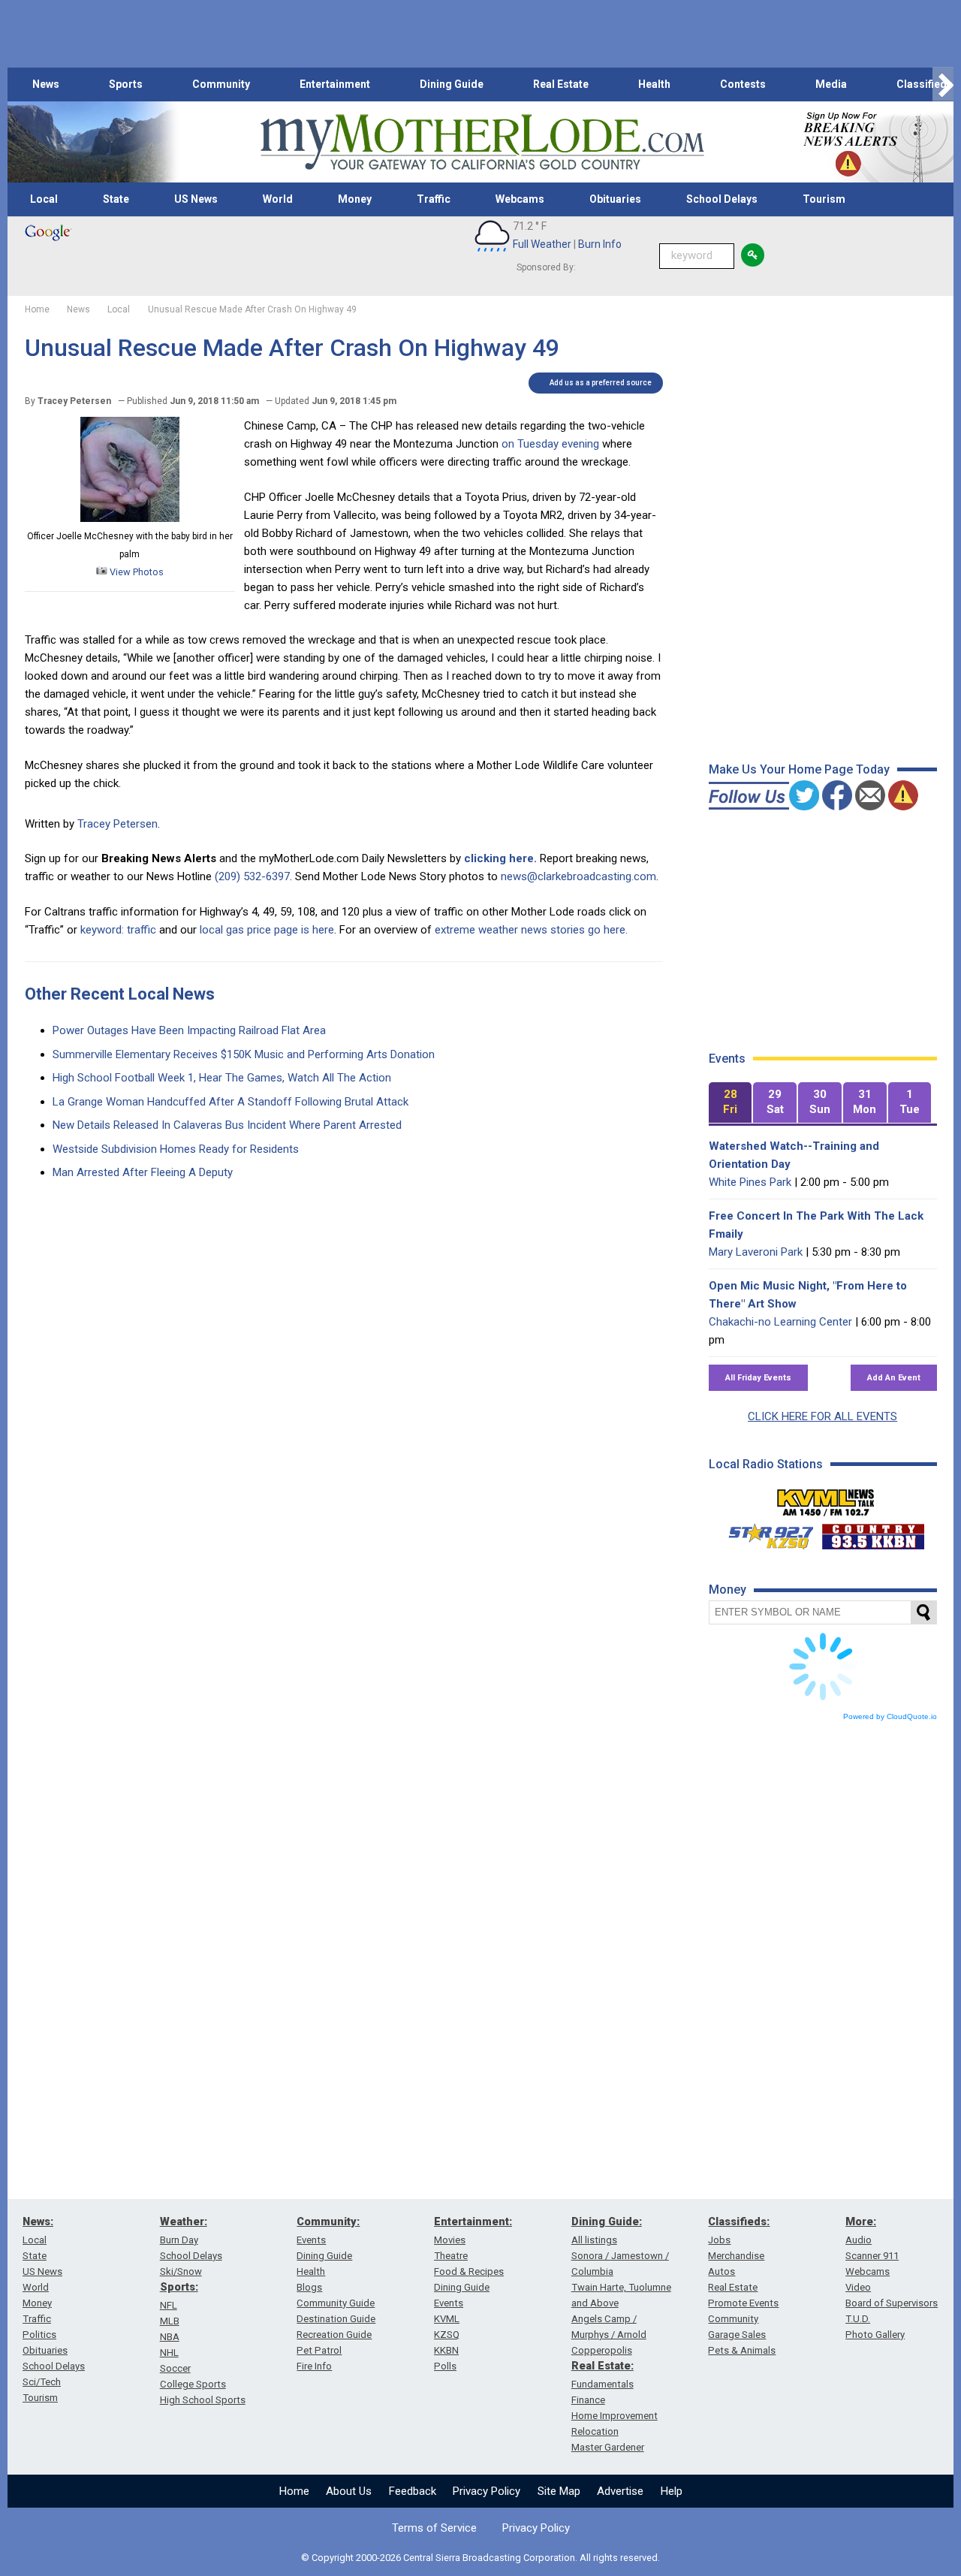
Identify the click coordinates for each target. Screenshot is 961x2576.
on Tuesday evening (550, 444)
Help (672, 2491)
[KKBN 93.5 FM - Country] (873, 1533)
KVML (447, 2319)
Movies (450, 2240)
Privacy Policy (487, 2491)
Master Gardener (608, 2447)
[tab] (731, 1103)
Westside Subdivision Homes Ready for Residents (176, 1149)
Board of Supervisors (892, 2303)
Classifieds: (739, 2222)
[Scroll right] (943, 84)
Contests (743, 84)
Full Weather (542, 244)
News (46, 84)
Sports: (179, 2287)
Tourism (824, 199)
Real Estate (561, 84)
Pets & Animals (742, 2350)
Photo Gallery (875, 2335)
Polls (445, 2366)
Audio (859, 2240)
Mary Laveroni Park (756, 1252)
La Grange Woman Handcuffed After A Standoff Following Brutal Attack (230, 1102)
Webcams (520, 199)
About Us (349, 2491)
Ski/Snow (181, 2271)
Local (44, 199)
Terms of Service (434, 2528)
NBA (170, 2337)
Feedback (413, 2491)
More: (861, 2222)
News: (38, 2222)
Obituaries (615, 199)
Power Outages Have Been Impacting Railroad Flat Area (189, 1030)
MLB (170, 2321)
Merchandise (736, 2256)
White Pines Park (750, 1182)
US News (196, 199)
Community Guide (336, 2303)
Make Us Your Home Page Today (799, 769)
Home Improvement (615, 2416)
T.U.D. (858, 2319)
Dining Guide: (607, 2222)
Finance (588, 2400)
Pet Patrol (319, 2350)
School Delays (722, 199)
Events (311, 2240)
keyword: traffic (118, 930)
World (278, 199)
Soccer (175, 2368)
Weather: (184, 2222)
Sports (126, 84)
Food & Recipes (469, 2271)
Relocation (595, 2431)
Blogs (309, 2287)
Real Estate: (603, 2366)
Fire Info (314, 2366)
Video (858, 2287)
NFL (169, 2305)
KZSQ (447, 2335)
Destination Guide (336, 2319)
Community (221, 84)
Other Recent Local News (120, 994)
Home (294, 2491)
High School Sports (203, 2400)
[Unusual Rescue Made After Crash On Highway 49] (130, 518)
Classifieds (925, 84)
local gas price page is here (267, 930)
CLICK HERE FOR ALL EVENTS (822, 1416)
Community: (328, 2222)
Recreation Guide (334, 2335)
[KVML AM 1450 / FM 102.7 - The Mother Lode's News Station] (826, 1498)
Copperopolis (602, 2350)
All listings (594, 2240)
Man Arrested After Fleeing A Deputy (143, 1172)
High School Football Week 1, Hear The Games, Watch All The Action (222, 1078)
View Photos (136, 572)
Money (355, 199)
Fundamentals (603, 2384)
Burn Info (600, 244)
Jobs (719, 2240)
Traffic (434, 199)
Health (654, 84)
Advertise (620, 2491)
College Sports (193, 2384)
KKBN (446, 2350)
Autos (722, 2271)
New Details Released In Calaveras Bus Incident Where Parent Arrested (227, 1125)
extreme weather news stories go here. (531, 930)
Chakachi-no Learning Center (780, 1322)
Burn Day (179, 2240)
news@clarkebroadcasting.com (578, 876)
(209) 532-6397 (252, 876)
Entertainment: (473, 2222)
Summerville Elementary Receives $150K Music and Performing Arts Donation (244, 1054)
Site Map (559, 2491)
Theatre (451, 2256)
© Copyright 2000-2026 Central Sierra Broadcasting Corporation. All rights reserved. (480, 2558)
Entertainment (335, 84)
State (116, 199)
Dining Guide (452, 84)
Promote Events (743, 2303)
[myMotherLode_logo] (482, 142)
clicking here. (500, 858)
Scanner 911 (872, 2256)
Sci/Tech (42, 2382)
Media (831, 84)
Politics (39, 2335)
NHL (169, 2353)
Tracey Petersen (117, 824)
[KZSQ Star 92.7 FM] (764, 1533)
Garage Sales (737, 2335)
